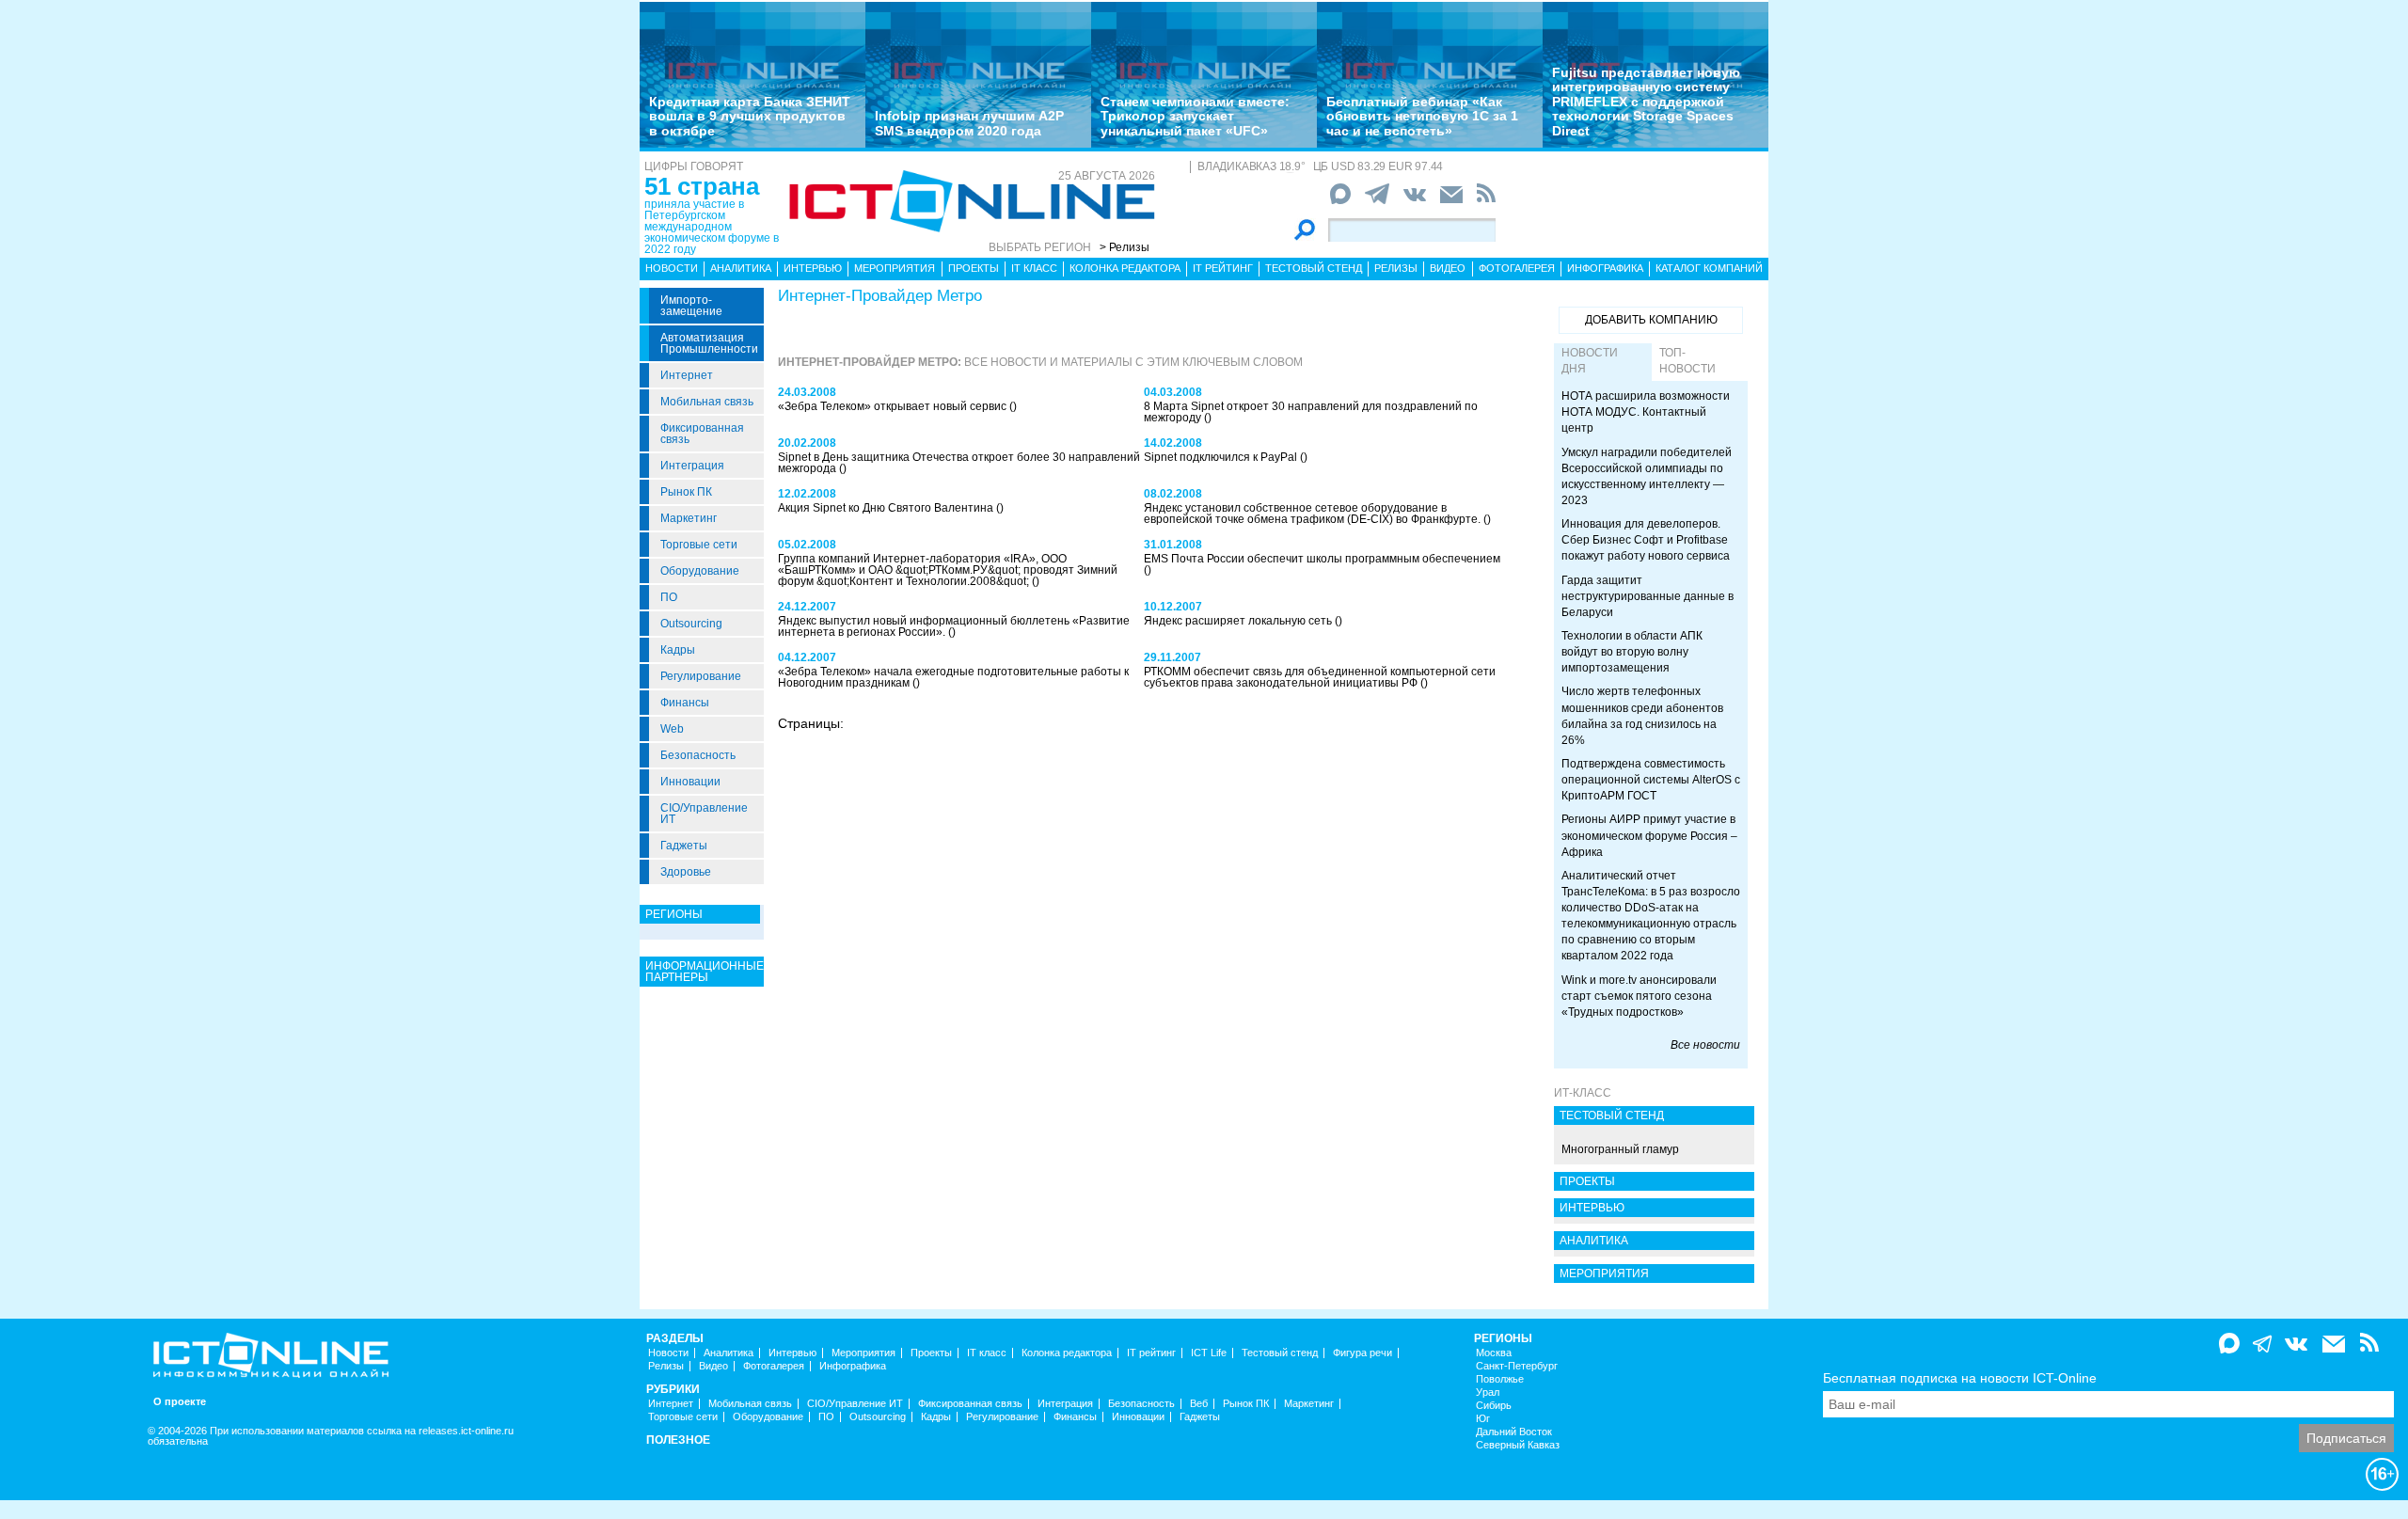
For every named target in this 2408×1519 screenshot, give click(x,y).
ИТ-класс (1583, 1093)
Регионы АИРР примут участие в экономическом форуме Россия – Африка (1649, 835)
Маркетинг (689, 518)
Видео (1448, 268)
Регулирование (701, 676)
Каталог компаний (1709, 268)
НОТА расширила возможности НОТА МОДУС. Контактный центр (1646, 412)
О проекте (180, 1402)
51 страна (702, 186)
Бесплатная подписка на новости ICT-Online (1960, 1378)
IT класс (1034, 268)
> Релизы (1125, 247)
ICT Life (1209, 1353)
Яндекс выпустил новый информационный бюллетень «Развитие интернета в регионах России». (954, 626)
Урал (1488, 1392)
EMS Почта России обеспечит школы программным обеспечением (1322, 559)
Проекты (974, 268)
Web (672, 729)
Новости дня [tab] (1590, 361)
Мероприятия (895, 268)
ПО (669, 597)
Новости (672, 268)
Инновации (690, 782)
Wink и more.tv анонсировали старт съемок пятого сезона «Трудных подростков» (1639, 996)
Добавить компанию (1651, 320)
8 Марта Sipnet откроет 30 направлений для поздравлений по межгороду (1311, 412)
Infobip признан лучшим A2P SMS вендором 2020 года (969, 123)
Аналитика (741, 268)
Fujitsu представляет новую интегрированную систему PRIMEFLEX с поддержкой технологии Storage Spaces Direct (1646, 102)
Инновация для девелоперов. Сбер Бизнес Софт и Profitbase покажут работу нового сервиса (1646, 540)
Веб (1199, 1404)
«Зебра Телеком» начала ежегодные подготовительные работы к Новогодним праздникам (953, 677)
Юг (1483, 1419)
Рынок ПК (686, 492)
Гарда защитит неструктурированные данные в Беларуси (1648, 596)
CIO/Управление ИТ (704, 814)
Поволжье (1500, 1379)
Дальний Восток (1514, 1432)
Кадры (678, 650)
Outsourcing (691, 624)
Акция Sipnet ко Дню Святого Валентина (887, 508)
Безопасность (698, 755)
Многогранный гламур (1620, 1149)
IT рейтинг (1223, 268)
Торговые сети (699, 545)
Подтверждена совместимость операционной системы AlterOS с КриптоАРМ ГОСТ (1651, 780)
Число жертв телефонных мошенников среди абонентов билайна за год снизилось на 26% (1642, 715)
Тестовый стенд (1314, 268)
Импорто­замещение (691, 306)
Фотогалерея (1517, 268)
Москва (1494, 1353)
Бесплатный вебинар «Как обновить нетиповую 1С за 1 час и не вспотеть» (1422, 116)
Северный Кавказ (1518, 1445)
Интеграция (692, 466)
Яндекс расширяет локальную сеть (1239, 621)
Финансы (685, 703)
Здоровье (686, 872)
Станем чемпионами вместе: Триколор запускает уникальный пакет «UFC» (1195, 116)
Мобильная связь (707, 402)
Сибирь (1494, 1406)
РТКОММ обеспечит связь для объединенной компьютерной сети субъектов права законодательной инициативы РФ (1320, 677)
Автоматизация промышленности (709, 343)
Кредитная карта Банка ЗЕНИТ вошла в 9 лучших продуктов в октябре (750, 116)
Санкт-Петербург (1517, 1366)
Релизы (1396, 268)
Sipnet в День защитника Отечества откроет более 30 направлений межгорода (959, 463)
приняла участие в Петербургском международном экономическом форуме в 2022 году (712, 227)
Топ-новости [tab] (1687, 361)
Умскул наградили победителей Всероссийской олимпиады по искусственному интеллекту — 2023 (1647, 476)
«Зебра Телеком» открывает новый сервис (894, 406)
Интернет (687, 375)
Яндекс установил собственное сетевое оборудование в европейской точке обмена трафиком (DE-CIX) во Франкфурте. (1314, 514)
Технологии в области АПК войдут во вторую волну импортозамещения (1632, 652)
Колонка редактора (1125, 268)
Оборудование (700, 571)
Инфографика (1605, 268)
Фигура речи (1362, 1353)
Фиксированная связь (702, 434)
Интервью (813, 268)
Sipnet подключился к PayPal (1222, 457)
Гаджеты (684, 846)
